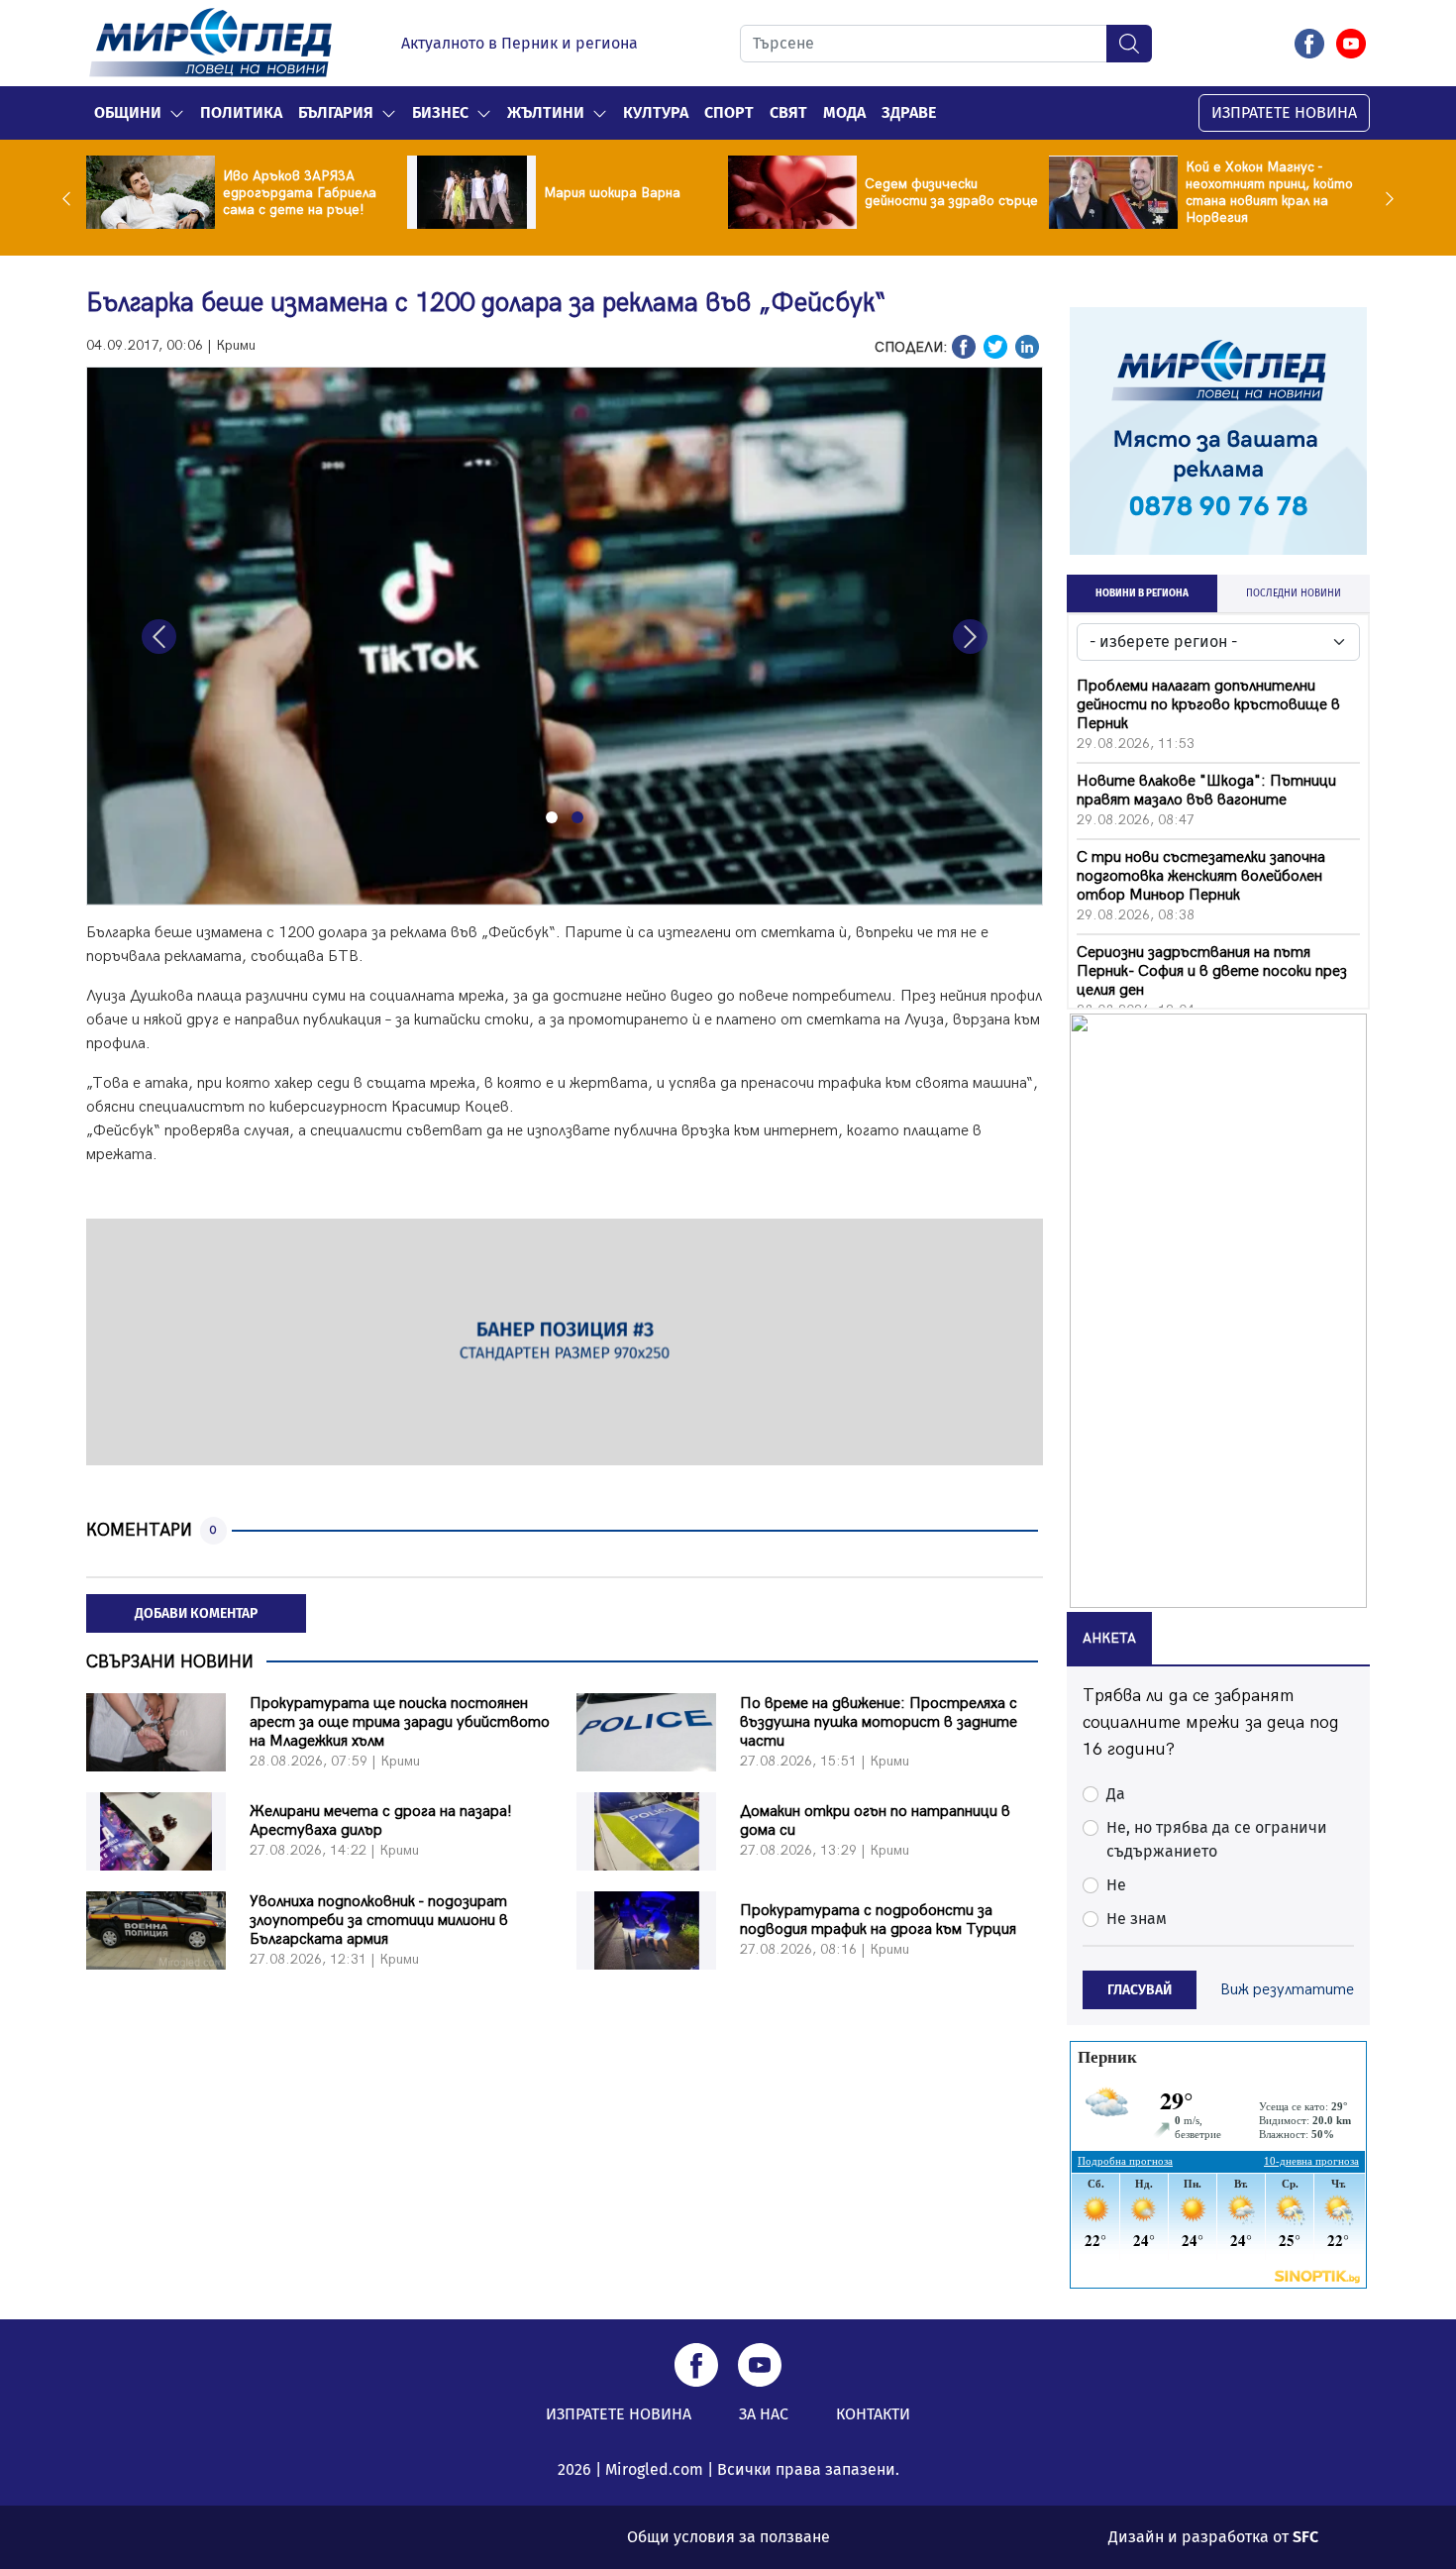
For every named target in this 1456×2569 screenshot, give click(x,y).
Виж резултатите (1287, 1990)
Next (1385, 198)
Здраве (909, 112)
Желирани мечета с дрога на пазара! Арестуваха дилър (381, 1821)
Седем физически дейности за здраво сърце (951, 192)
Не (1116, 1885)
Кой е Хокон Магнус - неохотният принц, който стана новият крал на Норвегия (1269, 192)
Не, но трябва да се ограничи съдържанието (1217, 1839)
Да (1116, 1794)
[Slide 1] (552, 817)
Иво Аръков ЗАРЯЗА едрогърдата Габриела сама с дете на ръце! (300, 193)
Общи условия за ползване (728, 2537)
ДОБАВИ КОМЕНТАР (196, 1613)
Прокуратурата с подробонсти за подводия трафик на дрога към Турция (878, 1920)
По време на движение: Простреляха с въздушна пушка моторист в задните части (879, 1722)
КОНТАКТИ (873, 2414)
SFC (1305, 2537)
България (336, 112)
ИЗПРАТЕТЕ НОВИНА (1284, 112)
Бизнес (440, 112)
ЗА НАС (764, 2414)
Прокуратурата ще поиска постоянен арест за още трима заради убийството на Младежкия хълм (400, 1722)
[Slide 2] (577, 817)
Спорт (729, 112)
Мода (844, 112)
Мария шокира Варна (612, 193)
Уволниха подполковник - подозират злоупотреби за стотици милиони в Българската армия (379, 1921)
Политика (241, 112)
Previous (71, 198)
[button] (177, 113)
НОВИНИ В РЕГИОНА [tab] (1142, 593)
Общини (128, 112)
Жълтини (546, 112)
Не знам (1137, 1919)
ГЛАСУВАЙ (1140, 1990)
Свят (788, 112)
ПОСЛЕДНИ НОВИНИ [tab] (1294, 593)
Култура (656, 112)
